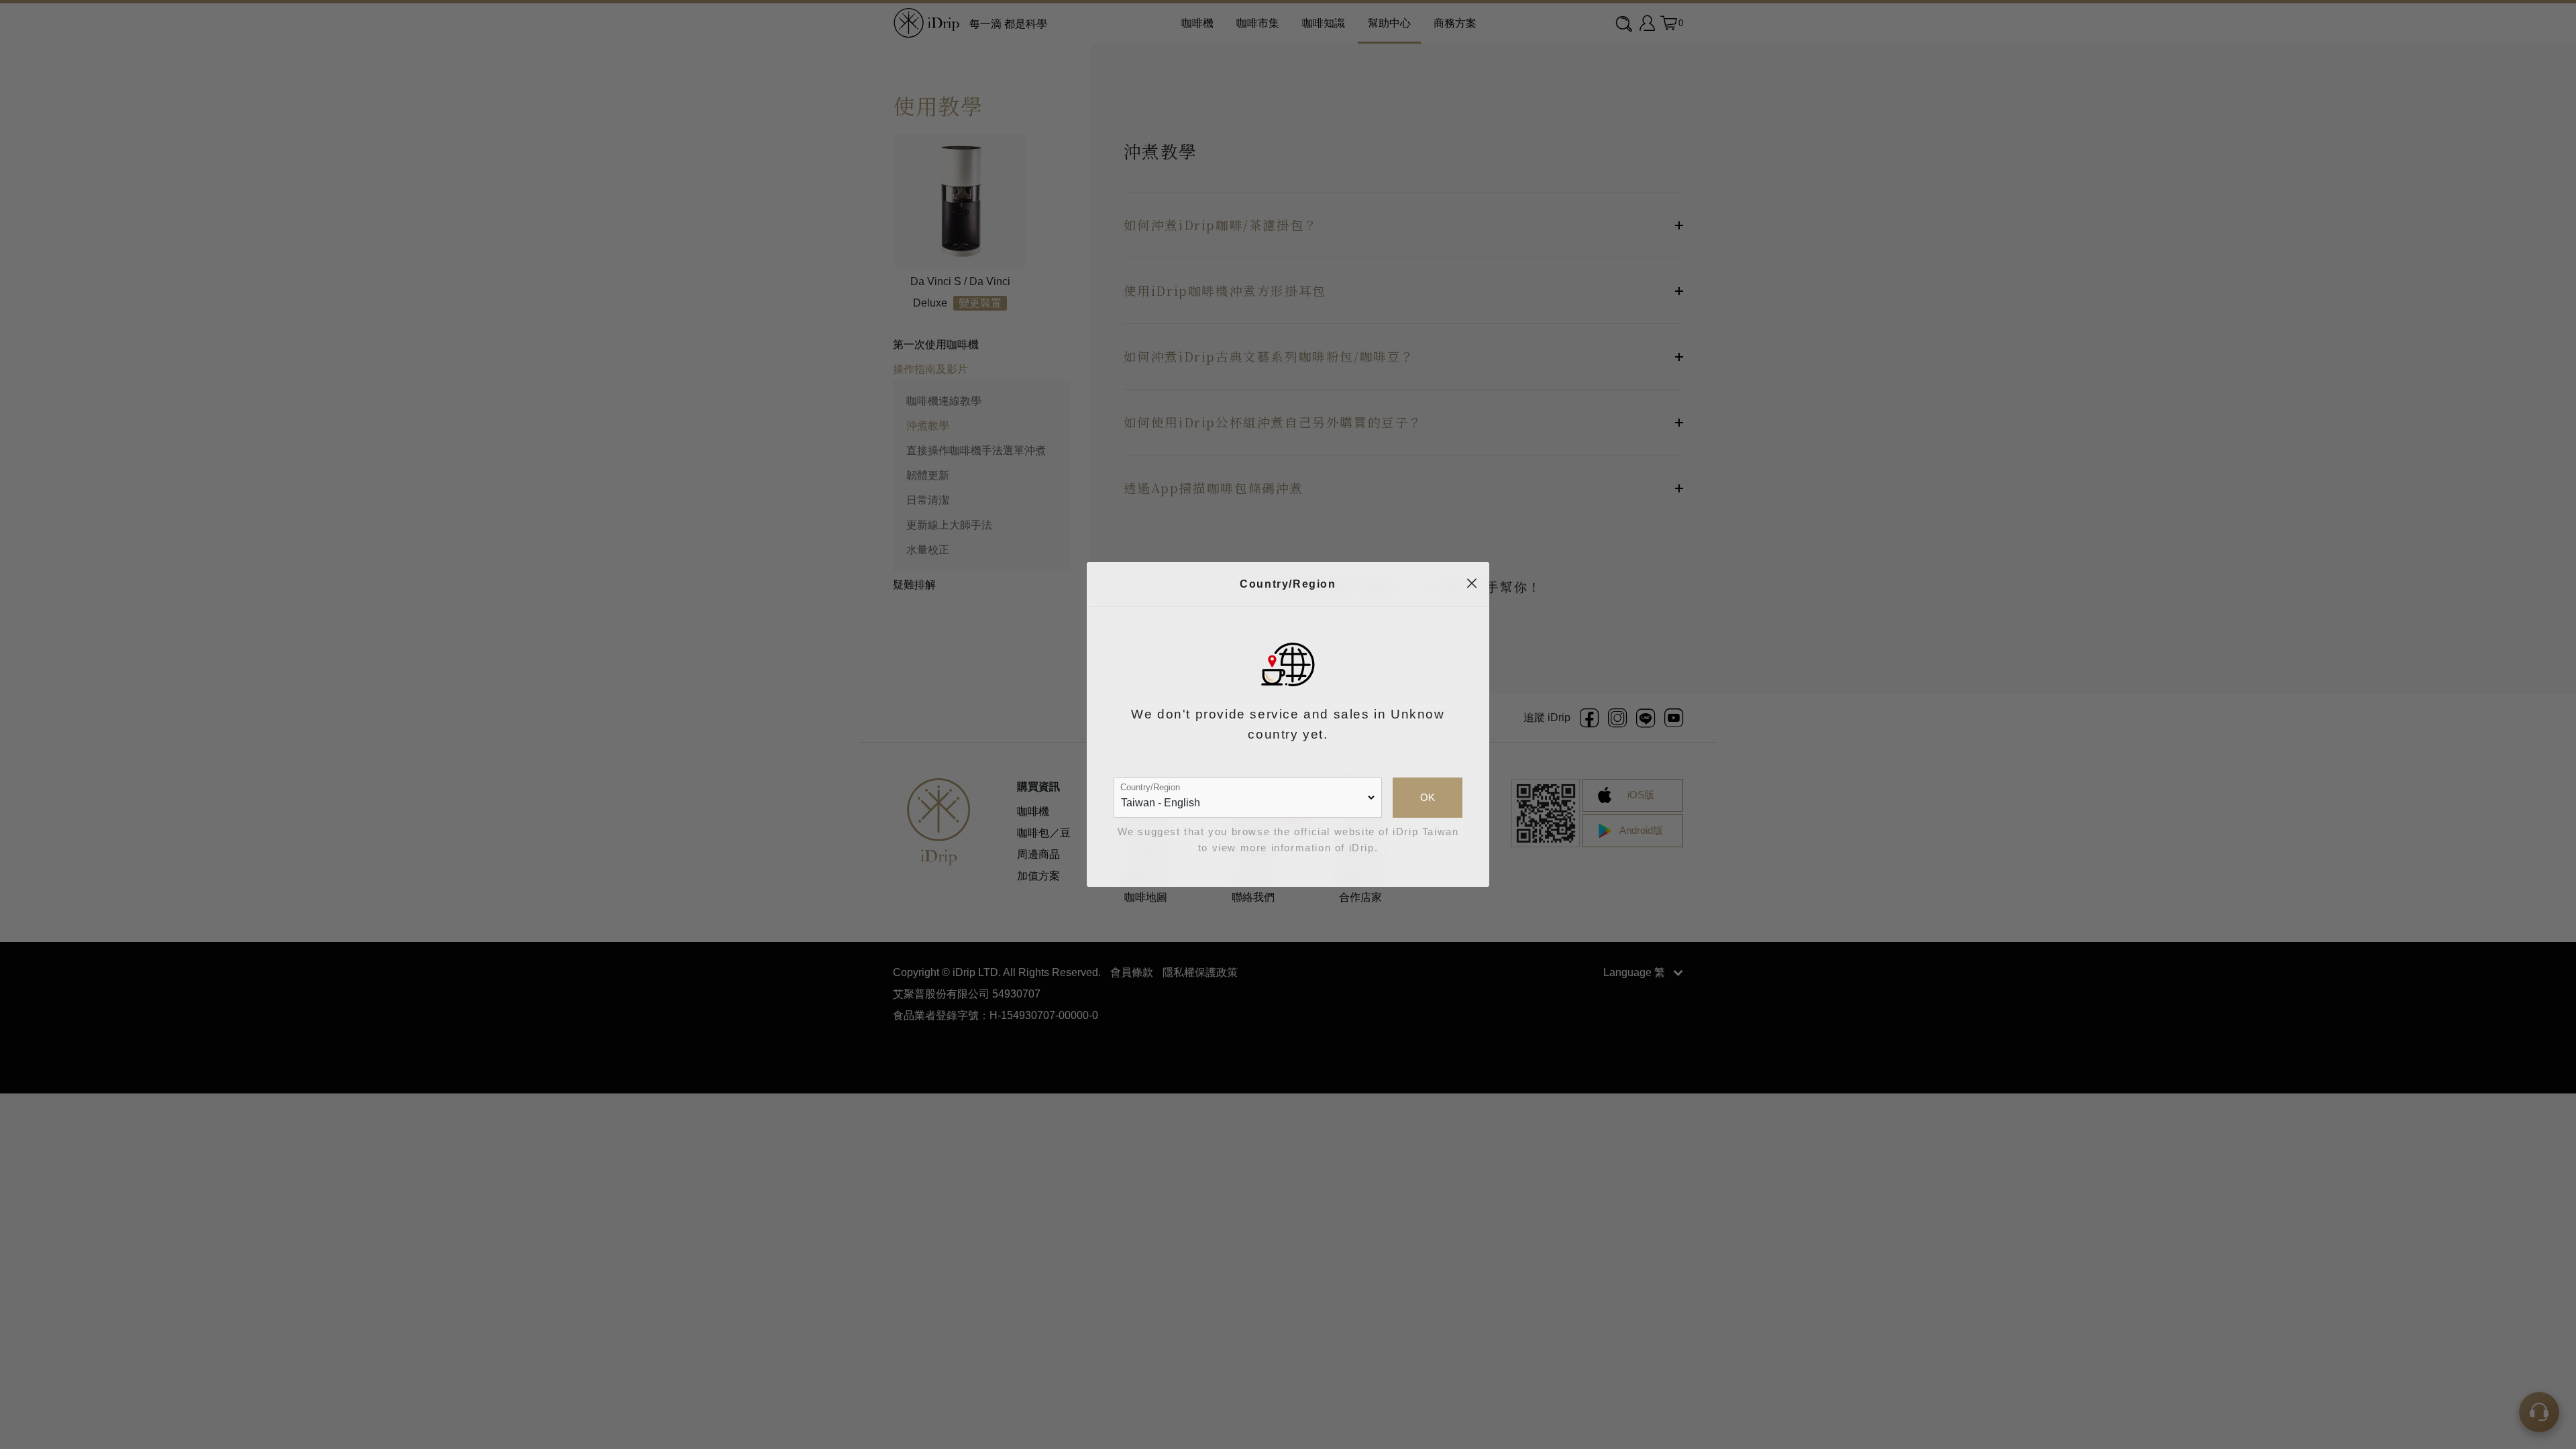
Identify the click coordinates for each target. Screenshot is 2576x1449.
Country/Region (1150, 787)
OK (1428, 798)
